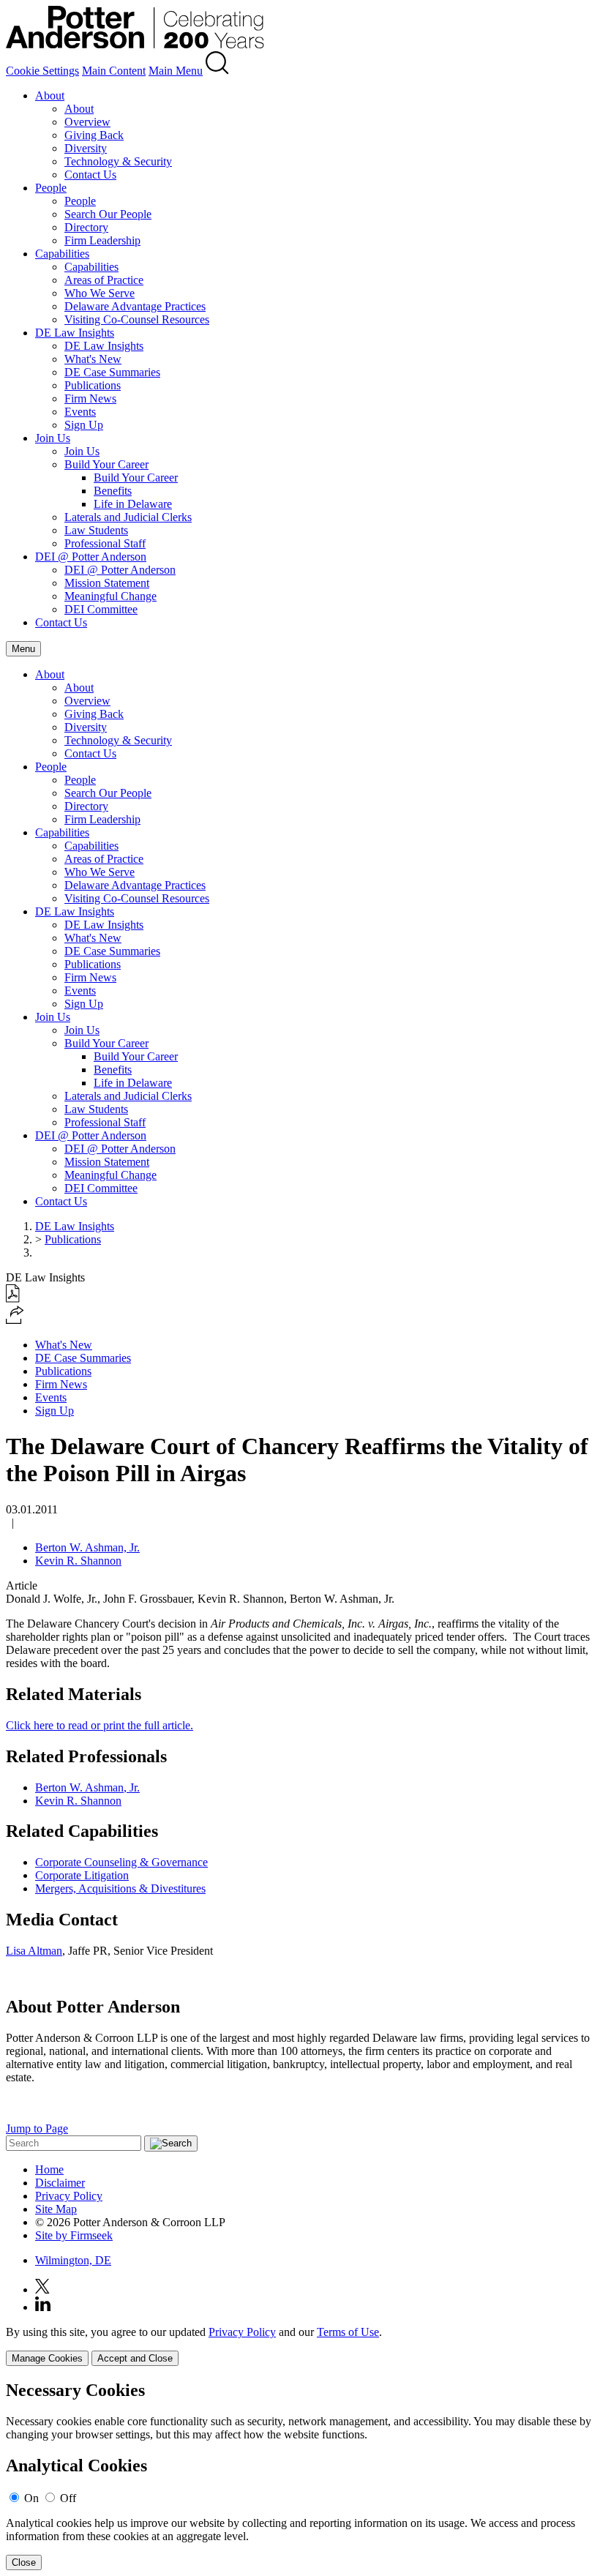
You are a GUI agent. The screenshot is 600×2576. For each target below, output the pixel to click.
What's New (93, 359)
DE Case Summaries (112, 372)
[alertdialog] (300, 2475)
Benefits (113, 491)
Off (68, 2498)
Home (49, 2169)
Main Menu (176, 71)
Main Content (114, 71)
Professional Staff (105, 543)
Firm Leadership (102, 240)
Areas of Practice (104, 280)
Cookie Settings (42, 71)
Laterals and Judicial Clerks (128, 517)
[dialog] (300, 2346)
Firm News (90, 398)
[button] (15, 1320)
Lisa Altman (34, 1951)
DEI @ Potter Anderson (91, 557)
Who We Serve (100, 293)
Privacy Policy (69, 2196)
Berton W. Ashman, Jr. (87, 1547)
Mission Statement (107, 583)
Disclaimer (60, 2183)
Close (24, 2562)
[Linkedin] (43, 2307)
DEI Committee (101, 609)
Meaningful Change (110, 596)
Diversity (86, 148)
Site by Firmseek (74, 2235)
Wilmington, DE (73, 2260)
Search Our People (108, 214)
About (50, 96)
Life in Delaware (133, 504)
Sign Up (84, 425)
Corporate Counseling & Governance (121, 1862)
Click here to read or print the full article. (100, 1725)
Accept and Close (135, 2358)
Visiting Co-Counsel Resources (137, 319)
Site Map (56, 2209)
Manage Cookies (47, 2358)
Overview (87, 122)
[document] (300, 2475)
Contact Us (90, 175)
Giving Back (94, 135)
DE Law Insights (75, 333)
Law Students (96, 530)
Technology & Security (118, 161)
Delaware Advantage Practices (135, 306)
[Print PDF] (13, 1299)
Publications (93, 385)
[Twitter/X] (42, 2289)
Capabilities (62, 254)
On (31, 2498)
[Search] (217, 71)
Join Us (53, 438)
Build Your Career (106, 464)
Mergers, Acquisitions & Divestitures (120, 1888)
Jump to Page (37, 2128)
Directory (86, 227)
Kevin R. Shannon (78, 1561)
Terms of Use (348, 2332)
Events (80, 412)
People (51, 188)
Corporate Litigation (82, 1875)
